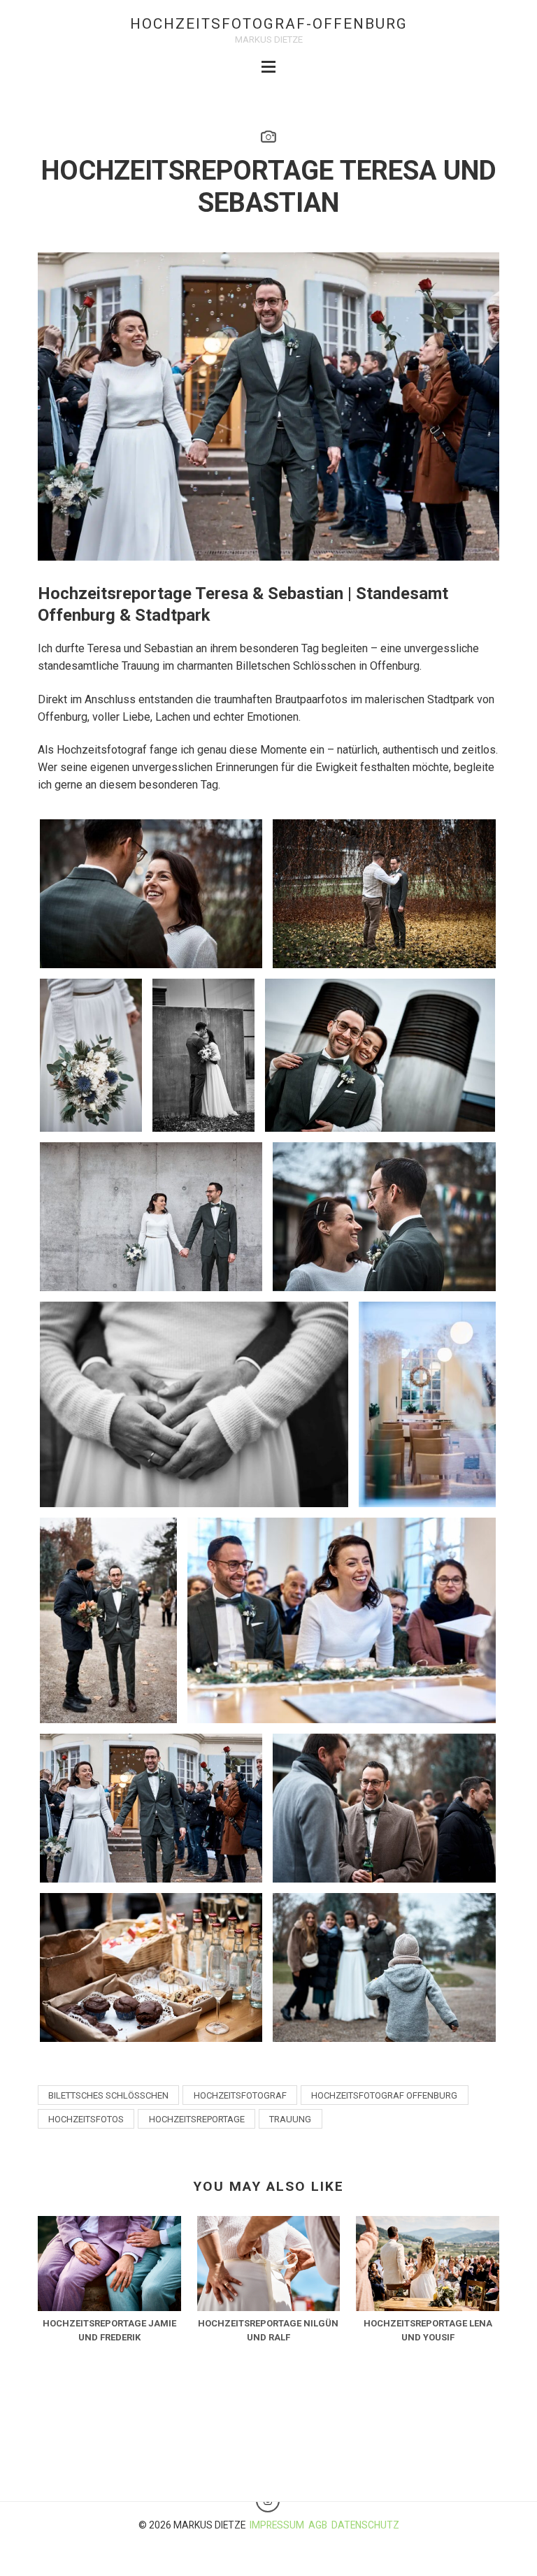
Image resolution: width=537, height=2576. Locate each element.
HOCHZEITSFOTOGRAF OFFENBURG (384, 2095)
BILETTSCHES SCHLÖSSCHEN (108, 2095)
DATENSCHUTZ (365, 2525)
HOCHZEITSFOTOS (86, 2119)
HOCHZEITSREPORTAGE (197, 2119)
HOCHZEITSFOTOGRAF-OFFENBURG (269, 24)
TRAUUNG (290, 2119)
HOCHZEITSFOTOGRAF (240, 2095)
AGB (318, 2525)
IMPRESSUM (277, 2525)
